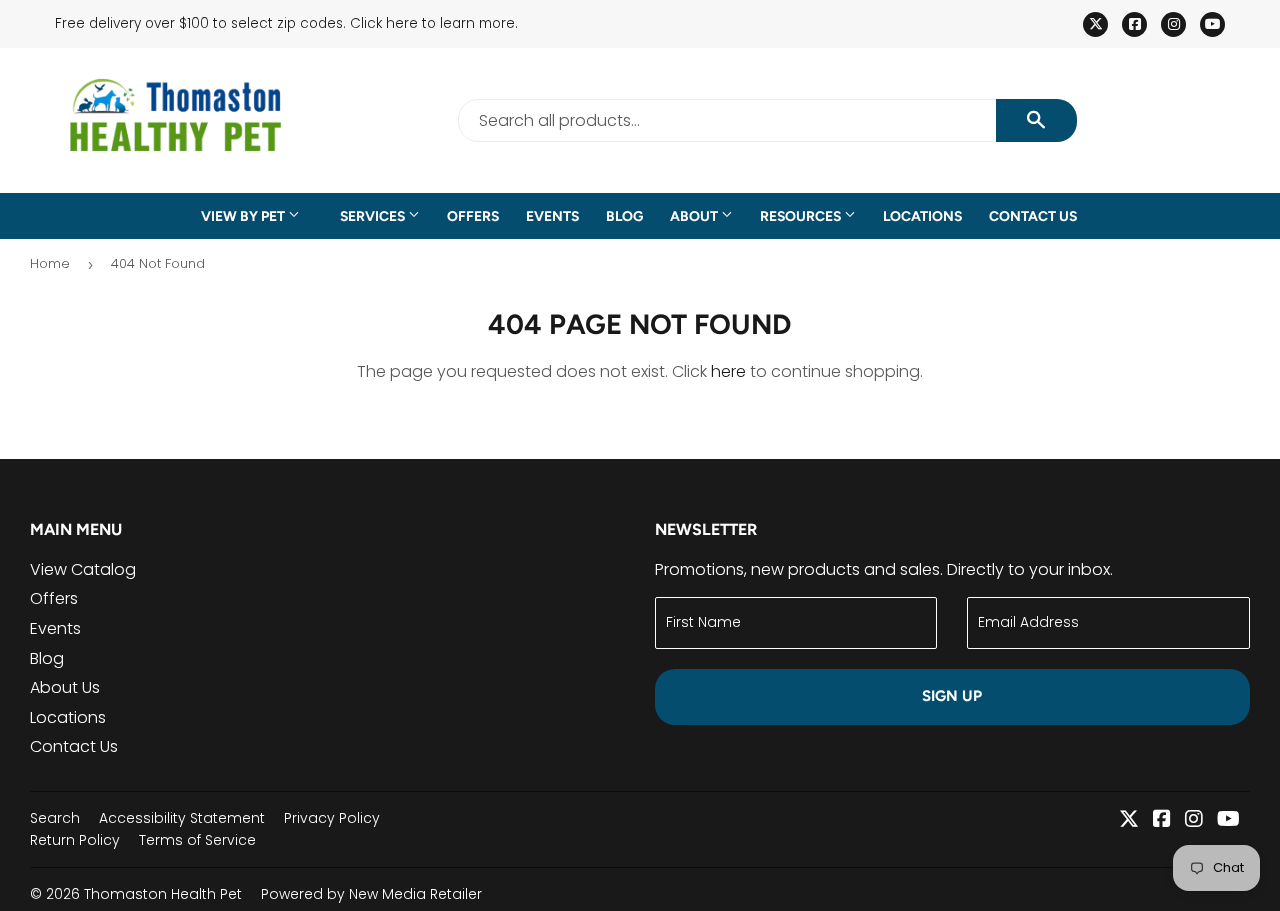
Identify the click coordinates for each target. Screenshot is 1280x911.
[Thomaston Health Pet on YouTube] (1228, 820)
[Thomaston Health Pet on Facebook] (1162, 820)
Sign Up (952, 696)
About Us (65, 687)
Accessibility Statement (182, 818)
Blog (624, 216)
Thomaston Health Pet (163, 894)
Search (55, 818)
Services (374, 216)
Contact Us (1033, 216)
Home (50, 263)
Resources (802, 216)
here (728, 371)
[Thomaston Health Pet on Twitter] (1129, 820)
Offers (473, 216)
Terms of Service (197, 840)
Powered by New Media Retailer (371, 894)
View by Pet (244, 216)
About (695, 216)
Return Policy (75, 840)
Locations (922, 216)
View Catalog (83, 569)
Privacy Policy (332, 818)
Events (552, 216)
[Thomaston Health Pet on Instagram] (1194, 820)
